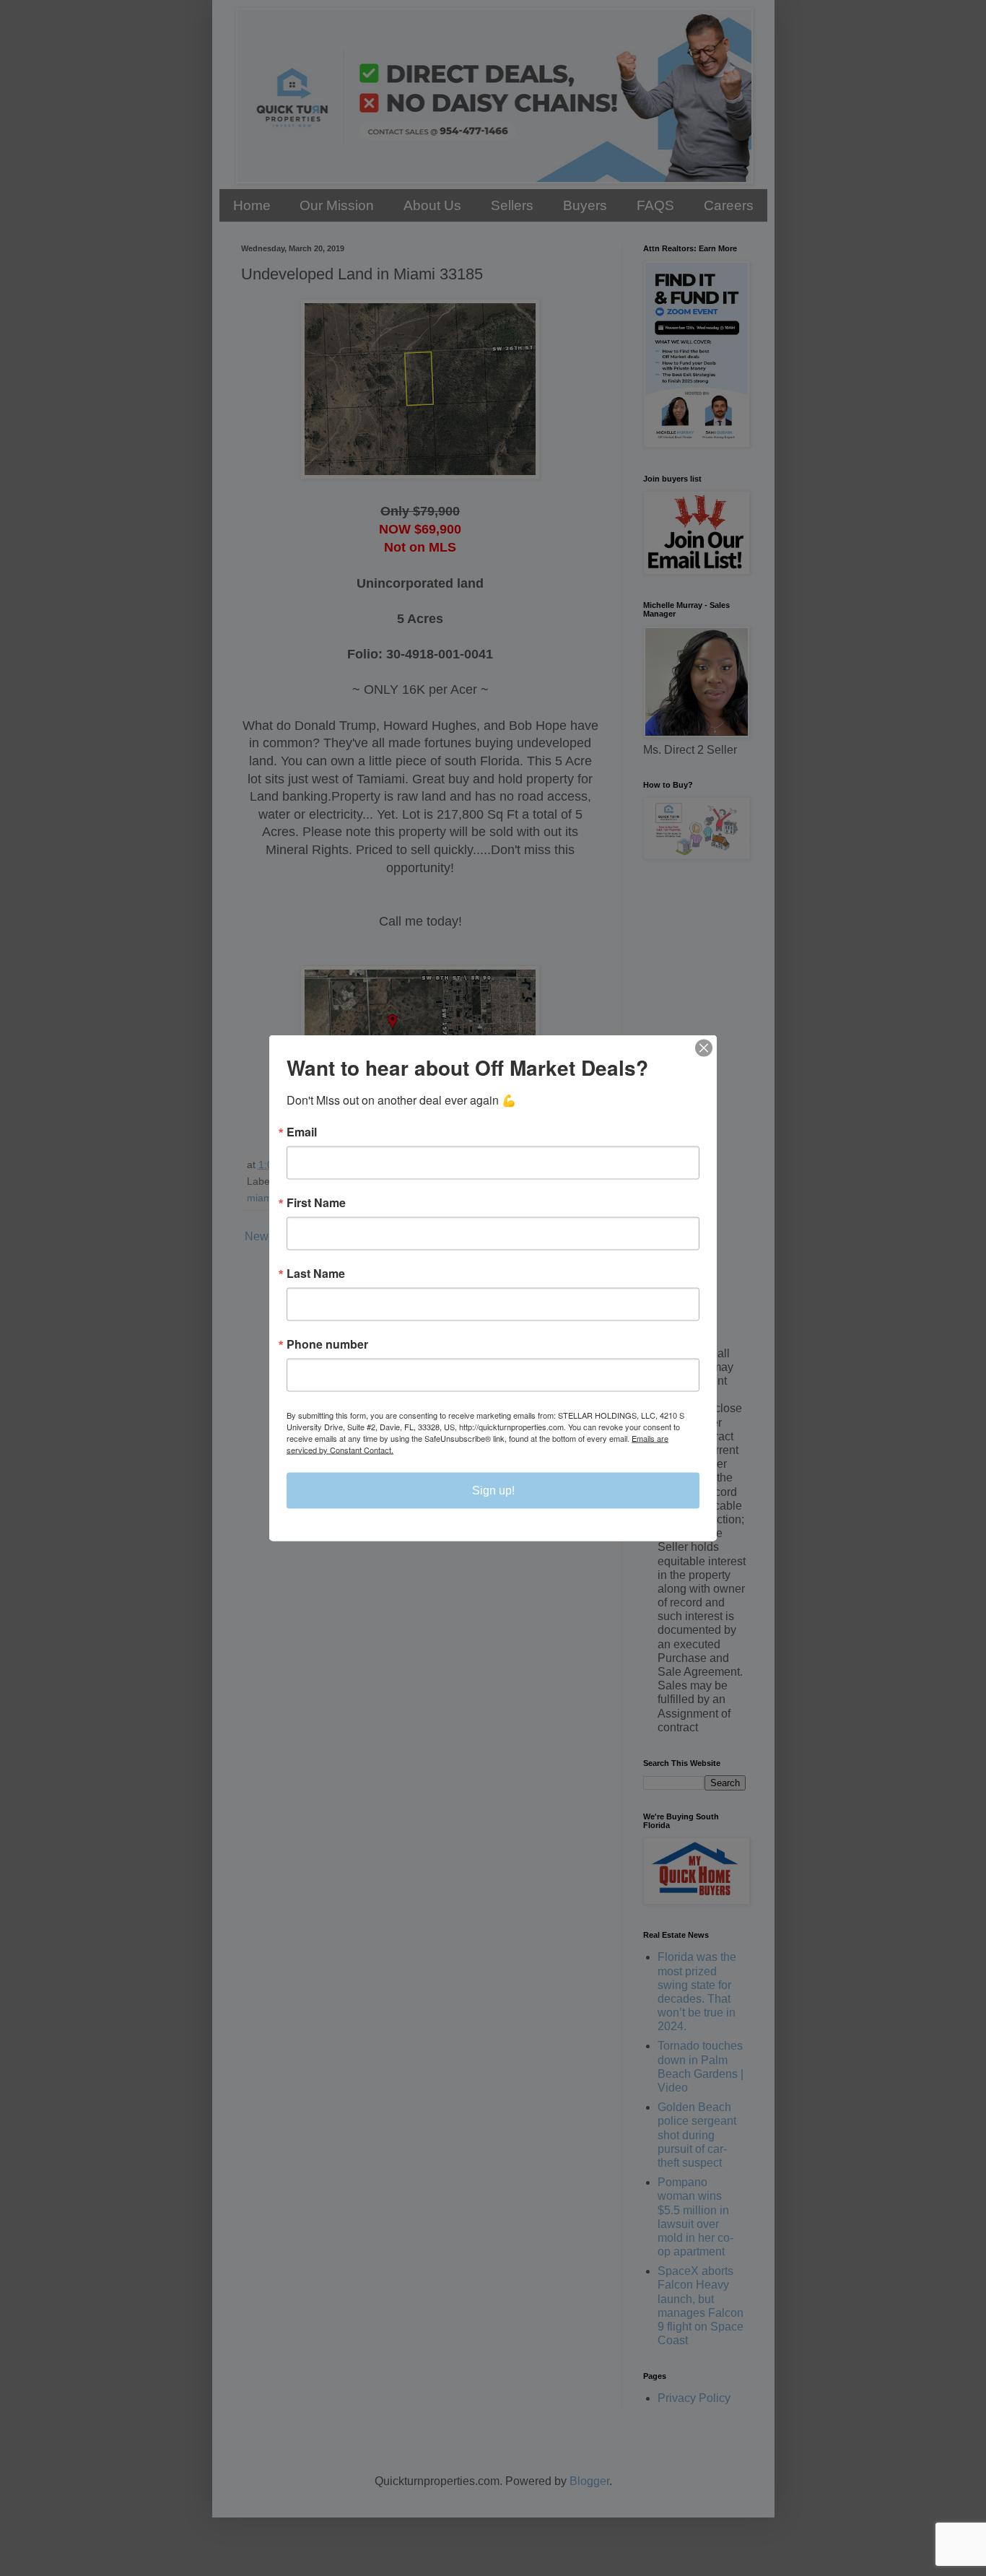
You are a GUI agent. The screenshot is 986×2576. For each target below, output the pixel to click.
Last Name (316, 1274)
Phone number (327, 1344)
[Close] (704, 1048)
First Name (316, 1203)
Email (302, 1132)
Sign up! (493, 1491)
